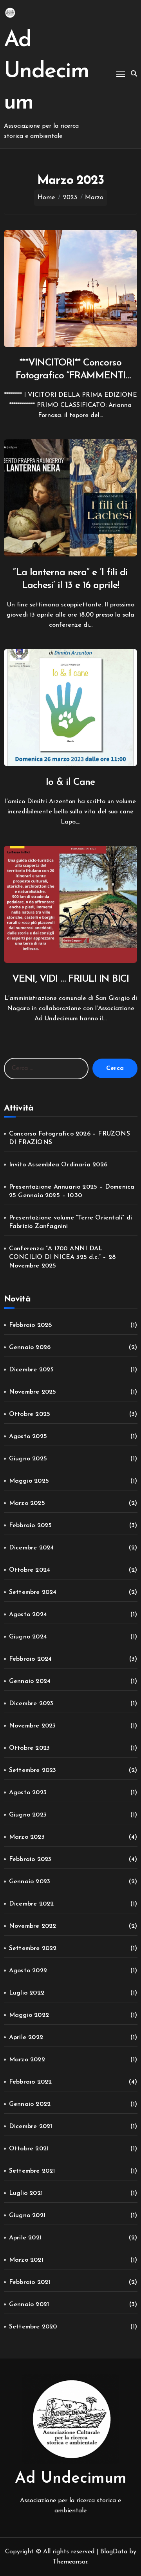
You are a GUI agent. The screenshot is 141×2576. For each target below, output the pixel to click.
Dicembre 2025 (32, 1370)
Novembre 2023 (33, 1726)
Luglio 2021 (26, 2193)
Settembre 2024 (33, 1592)
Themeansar (70, 2562)
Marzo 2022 (27, 2060)
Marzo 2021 (26, 2260)
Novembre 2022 (33, 1926)
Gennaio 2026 (30, 1348)
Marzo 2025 (27, 1503)
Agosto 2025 (28, 1437)
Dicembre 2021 (31, 2127)
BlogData (114, 2552)
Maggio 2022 (29, 2015)
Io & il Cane (70, 782)
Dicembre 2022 (32, 1904)
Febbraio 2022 (31, 2082)
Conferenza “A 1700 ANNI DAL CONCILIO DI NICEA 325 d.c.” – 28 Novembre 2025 (62, 1257)
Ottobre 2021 (29, 2149)
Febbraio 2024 (31, 1659)
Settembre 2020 (33, 2327)
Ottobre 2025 (30, 1414)
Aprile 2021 (25, 2238)
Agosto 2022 (28, 1971)
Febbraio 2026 (31, 1325)
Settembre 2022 (33, 1948)
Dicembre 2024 (32, 1548)
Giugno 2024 (28, 1637)
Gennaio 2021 (29, 2305)
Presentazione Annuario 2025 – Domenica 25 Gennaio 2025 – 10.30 (72, 1191)
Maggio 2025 (29, 1481)
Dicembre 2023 (31, 1704)
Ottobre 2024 (30, 1570)
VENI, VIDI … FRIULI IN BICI (70, 979)
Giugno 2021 (27, 2216)
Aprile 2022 (26, 2038)
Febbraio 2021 (30, 2282)
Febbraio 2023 (30, 1859)
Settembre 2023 (33, 1770)
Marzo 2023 (27, 1837)
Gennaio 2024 (30, 1681)
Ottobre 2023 (29, 1748)
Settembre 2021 (32, 2171)
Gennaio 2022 (30, 2104)
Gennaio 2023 (30, 1882)
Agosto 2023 (28, 1793)
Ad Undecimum (46, 72)
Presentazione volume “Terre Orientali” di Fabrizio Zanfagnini (70, 1222)
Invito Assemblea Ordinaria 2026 (58, 1165)
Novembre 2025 (33, 1392)
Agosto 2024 (28, 1615)
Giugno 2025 (28, 1459)
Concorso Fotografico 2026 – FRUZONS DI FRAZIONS (70, 1138)
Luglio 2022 (27, 1993)
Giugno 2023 (28, 1815)
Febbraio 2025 (31, 1526)
